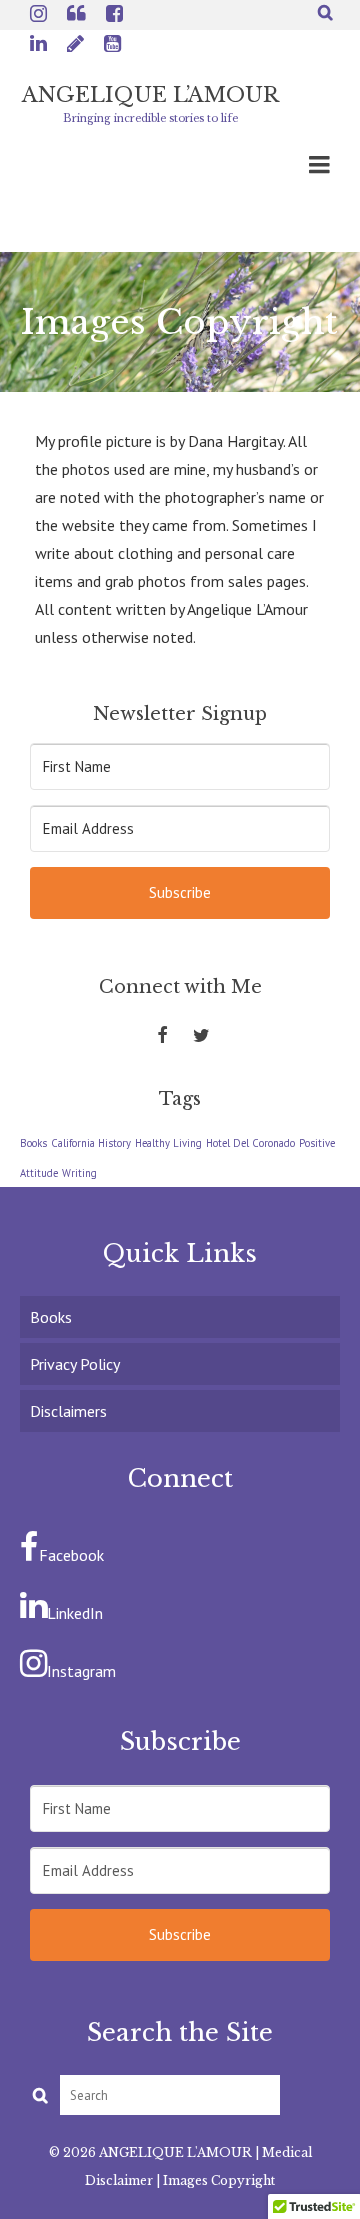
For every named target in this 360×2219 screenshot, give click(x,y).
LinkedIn (75, 1613)
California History (91, 1143)
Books (33, 1143)
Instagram (81, 1671)
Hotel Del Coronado (250, 1143)
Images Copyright (219, 2180)
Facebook (71, 1555)
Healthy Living (168, 1143)
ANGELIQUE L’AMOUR (150, 95)
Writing (79, 1173)
